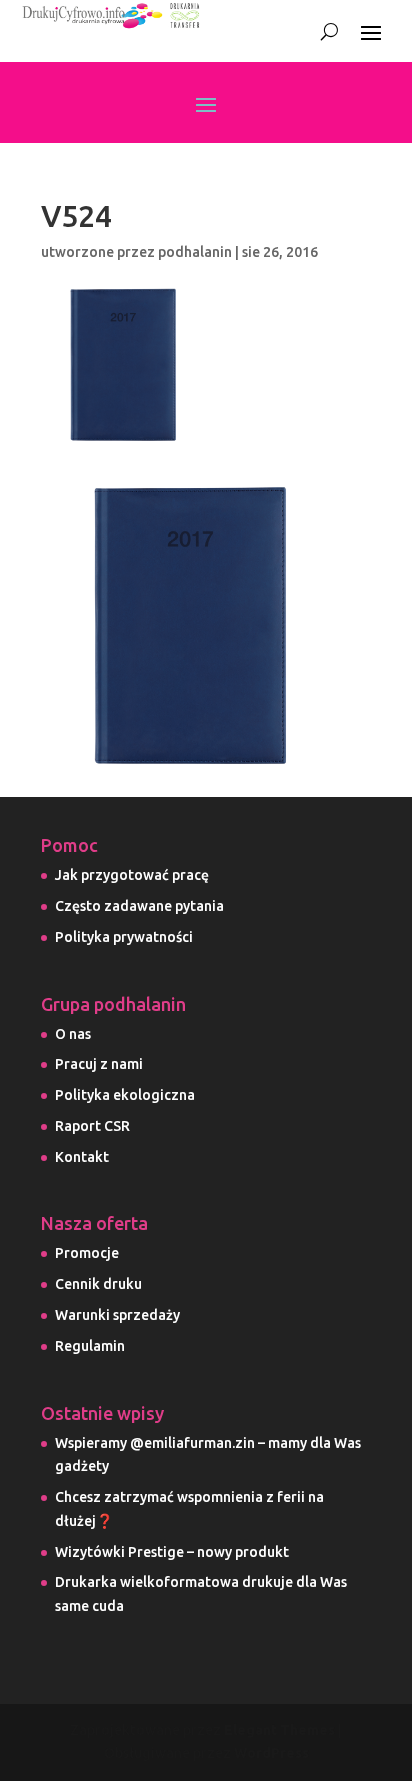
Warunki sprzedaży (117, 1315)
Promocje (87, 1253)
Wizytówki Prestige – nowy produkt (172, 1552)
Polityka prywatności (124, 937)
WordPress (271, 1753)
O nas (73, 1034)
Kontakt (82, 1157)
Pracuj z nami (99, 1064)
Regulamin (90, 1346)
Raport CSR (92, 1126)
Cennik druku (98, 1284)
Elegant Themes (279, 1730)
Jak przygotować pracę (132, 875)
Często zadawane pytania (139, 906)
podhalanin (195, 252)
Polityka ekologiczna (125, 1095)
